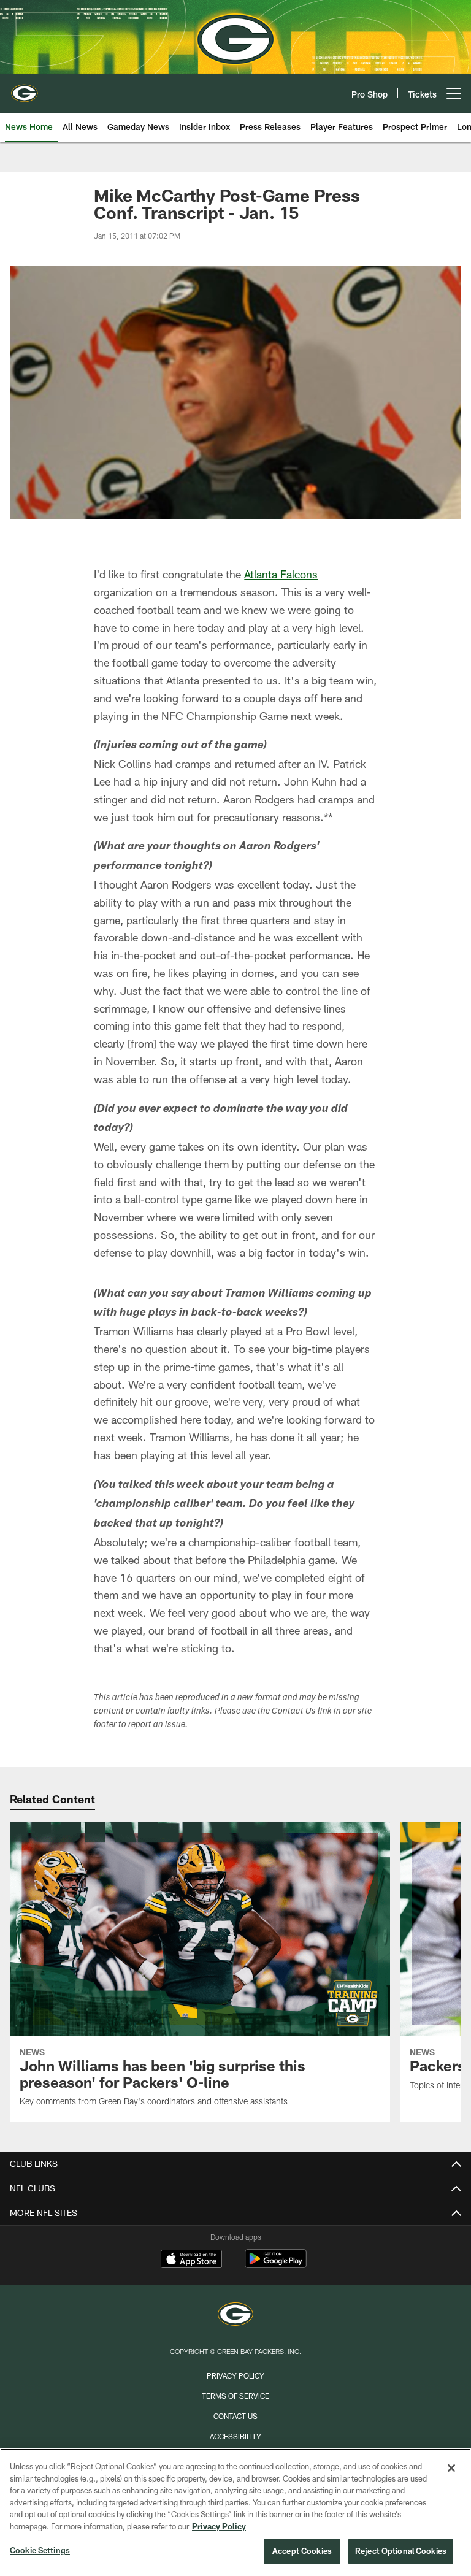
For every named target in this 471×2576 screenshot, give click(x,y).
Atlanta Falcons (281, 574)
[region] (235, 2512)
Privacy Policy (235, 2375)
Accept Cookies (302, 2551)
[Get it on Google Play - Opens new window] (276, 2265)
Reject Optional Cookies (401, 2551)
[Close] (451, 2468)
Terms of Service (235, 2396)
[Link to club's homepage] (25, 88)
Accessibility (235, 2436)
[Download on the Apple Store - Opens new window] (191, 2260)
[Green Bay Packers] (235, 2316)
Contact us (235, 2416)
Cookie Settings (40, 2550)
